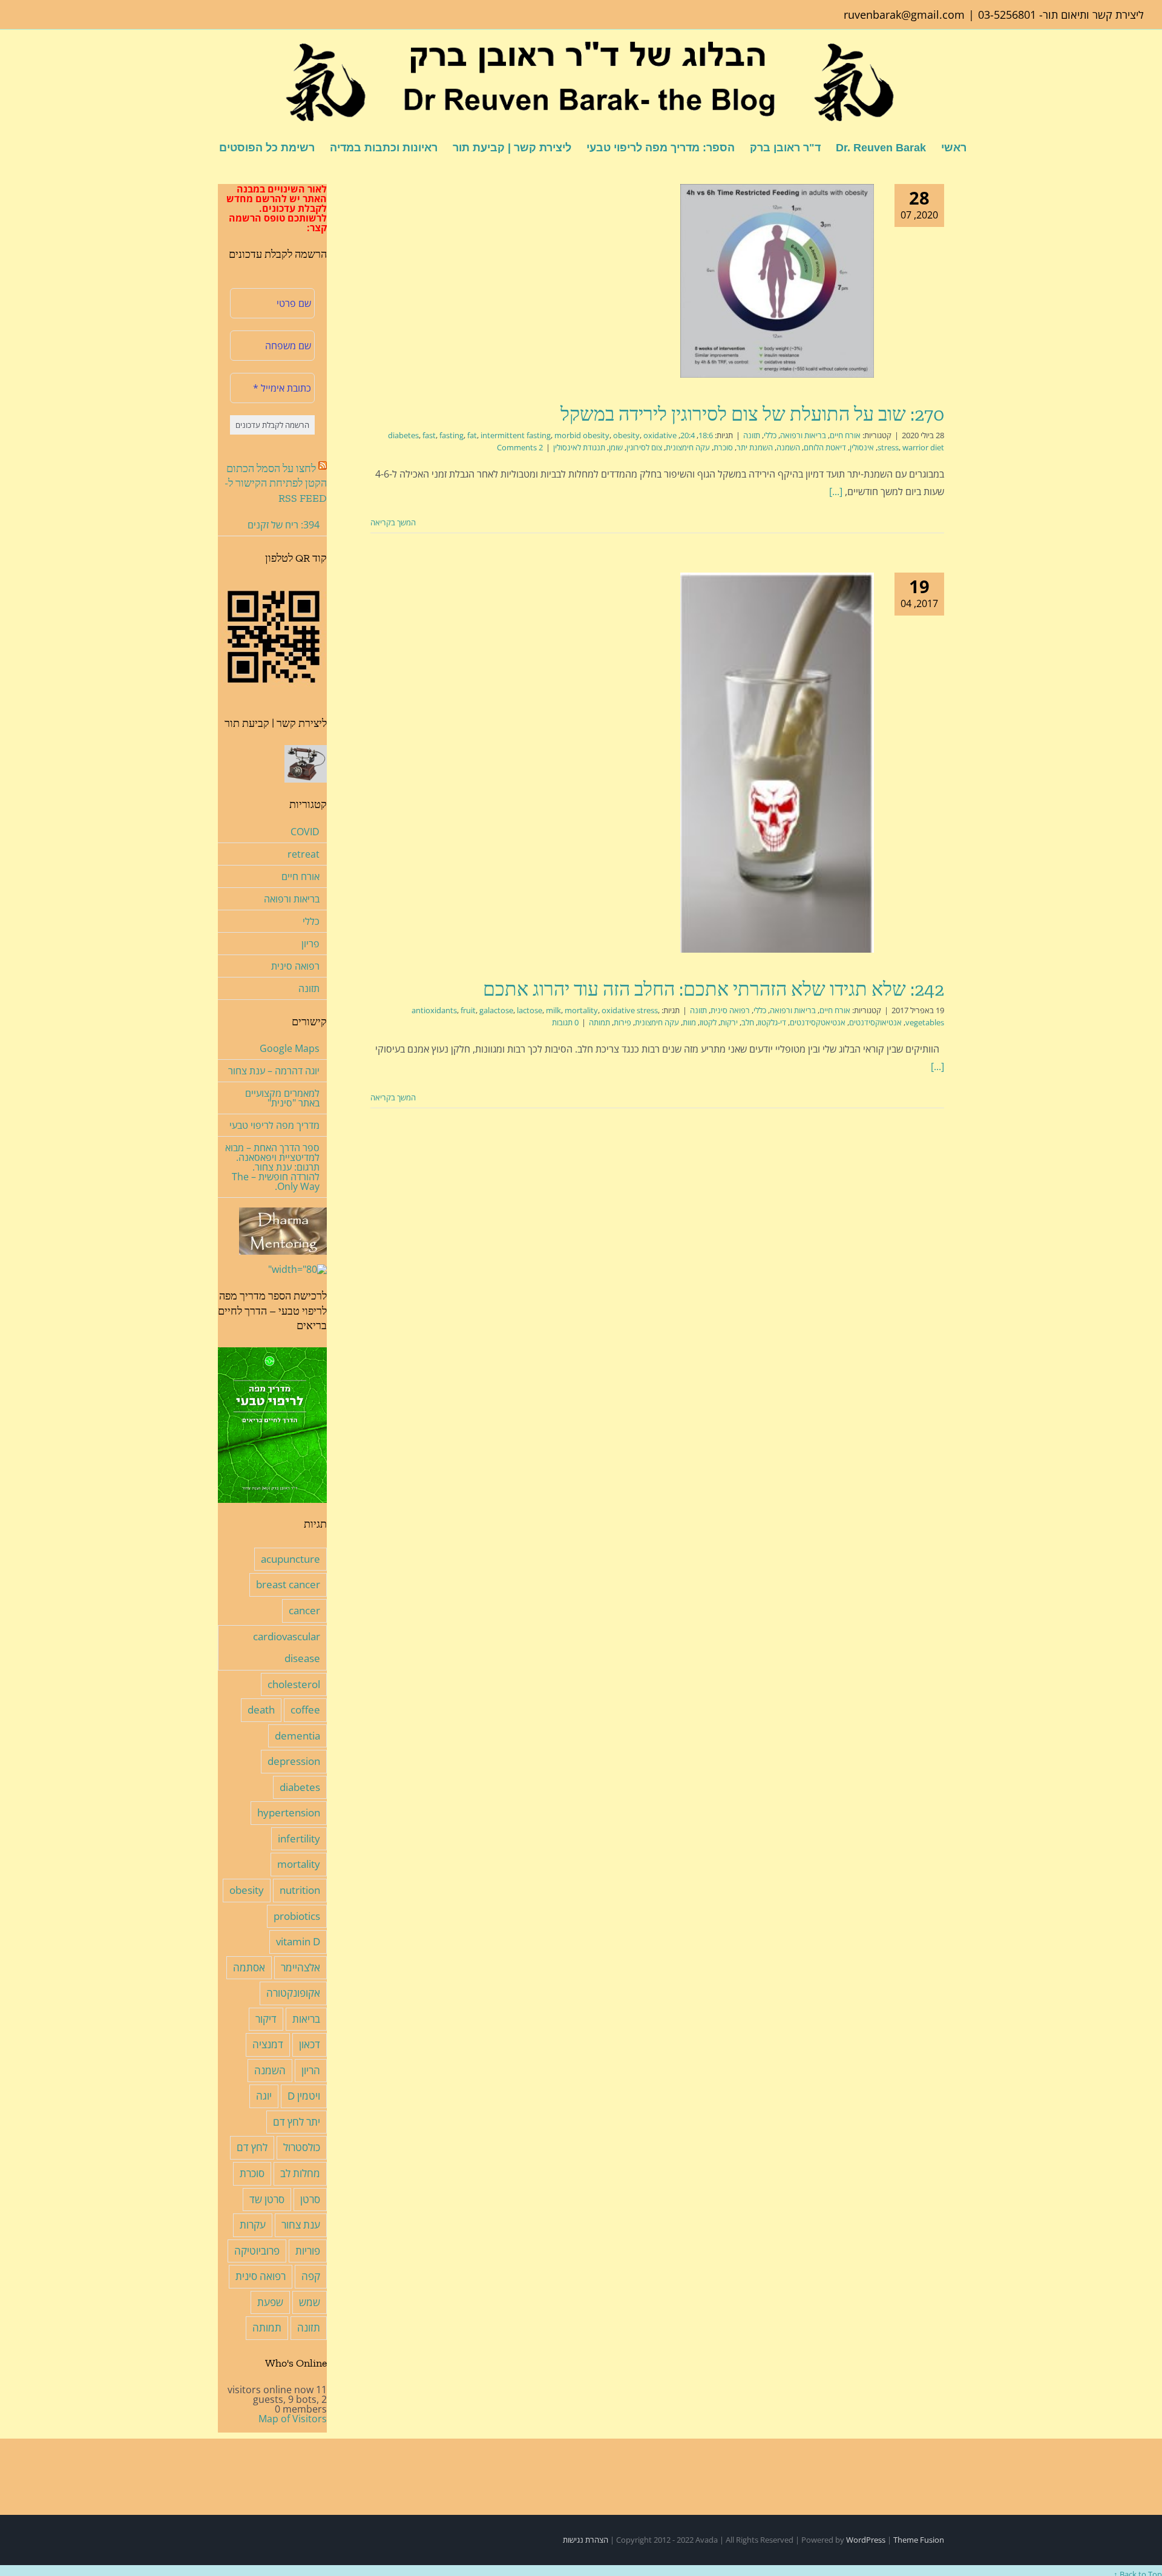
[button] (200, 147)
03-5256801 (1007, 15)
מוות (689, 1022)
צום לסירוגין (644, 447)
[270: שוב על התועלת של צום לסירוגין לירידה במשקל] (777, 281)
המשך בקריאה (394, 522)
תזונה (752, 435)
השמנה (788, 447)
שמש (310, 2302)
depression (294, 1761)
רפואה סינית (730, 1010)
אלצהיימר (300, 1967)
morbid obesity (582, 435)
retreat (304, 854)
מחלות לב (300, 2173)
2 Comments (520, 447)
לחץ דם (252, 2147)
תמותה (599, 1022)
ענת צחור (301, 2225)
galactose (496, 1010)
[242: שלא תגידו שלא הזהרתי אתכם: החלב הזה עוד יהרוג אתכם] (777, 762)
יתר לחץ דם (297, 2122)
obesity (626, 435)
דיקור (266, 2019)
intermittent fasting (516, 435)
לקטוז (708, 1022)
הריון (311, 2070)
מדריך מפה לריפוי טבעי (274, 1125)
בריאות (306, 2019)
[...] (836, 491)
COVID (305, 832)
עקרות (253, 2225)
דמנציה (268, 2044)
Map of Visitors (293, 2419)
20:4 (688, 435)
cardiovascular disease (287, 1648)
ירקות (729, 1022)
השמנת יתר (755, 447)
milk (553, 1010)
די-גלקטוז (772, 1022)
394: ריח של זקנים (284, 525)
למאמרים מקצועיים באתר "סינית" (282, 1098)
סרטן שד (267, 2199)
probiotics (297, 1916)
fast (429, 435)
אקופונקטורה (293, 1993)
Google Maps (290, 1048)
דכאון (310, 2044)
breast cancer (288, 1584)
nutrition (300, 1890)
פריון (310, 944)
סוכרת (723, 447)
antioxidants (434, 1010)
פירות (622, 1022)
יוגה (264, 2096)
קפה (311, 2276)
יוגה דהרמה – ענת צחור (274, 1071)
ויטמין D (304, 2096)
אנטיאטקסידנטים (818, 1022)
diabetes (403, 435)
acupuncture (290, 1559)
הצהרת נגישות (586, 2540)
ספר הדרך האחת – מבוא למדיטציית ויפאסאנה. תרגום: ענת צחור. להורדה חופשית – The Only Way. (272, 1167)
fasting (451, 435)
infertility (299, 1838)
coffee (305, 1710)
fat (472, 435)
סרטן (310, 2199)
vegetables (925, 1022)
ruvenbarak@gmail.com (904, 15)
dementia (297, 1736)
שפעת (270, 2302)
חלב (748, 1022)
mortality (581, 1010)
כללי (770, 435)
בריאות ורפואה (803, 435)
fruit (468, 1010)
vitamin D (298, 1941)
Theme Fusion (919, 2540)
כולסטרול (302, 2147)
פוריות (308, 2251)
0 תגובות (565, 1022)
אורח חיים (845, 435)
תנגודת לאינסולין (579, 447)
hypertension (289, 1812)
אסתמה (249, 1967)
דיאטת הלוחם (825, 447)
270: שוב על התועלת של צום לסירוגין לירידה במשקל (752, 414)
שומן (616, 447)
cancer (304, 1610)
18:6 (706, 435)
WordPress (866, 2540)
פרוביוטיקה (257, 2251)
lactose (530, 1010)
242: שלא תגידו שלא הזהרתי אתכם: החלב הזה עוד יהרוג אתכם (714, 989)
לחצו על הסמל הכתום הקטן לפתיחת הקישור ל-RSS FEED (276, 483)
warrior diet (923, 447)
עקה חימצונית (688, 447)
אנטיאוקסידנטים (875, 1022)
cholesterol (294, 1684)
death (261, 1710)
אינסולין (862, 447)
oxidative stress (630, 1010)
